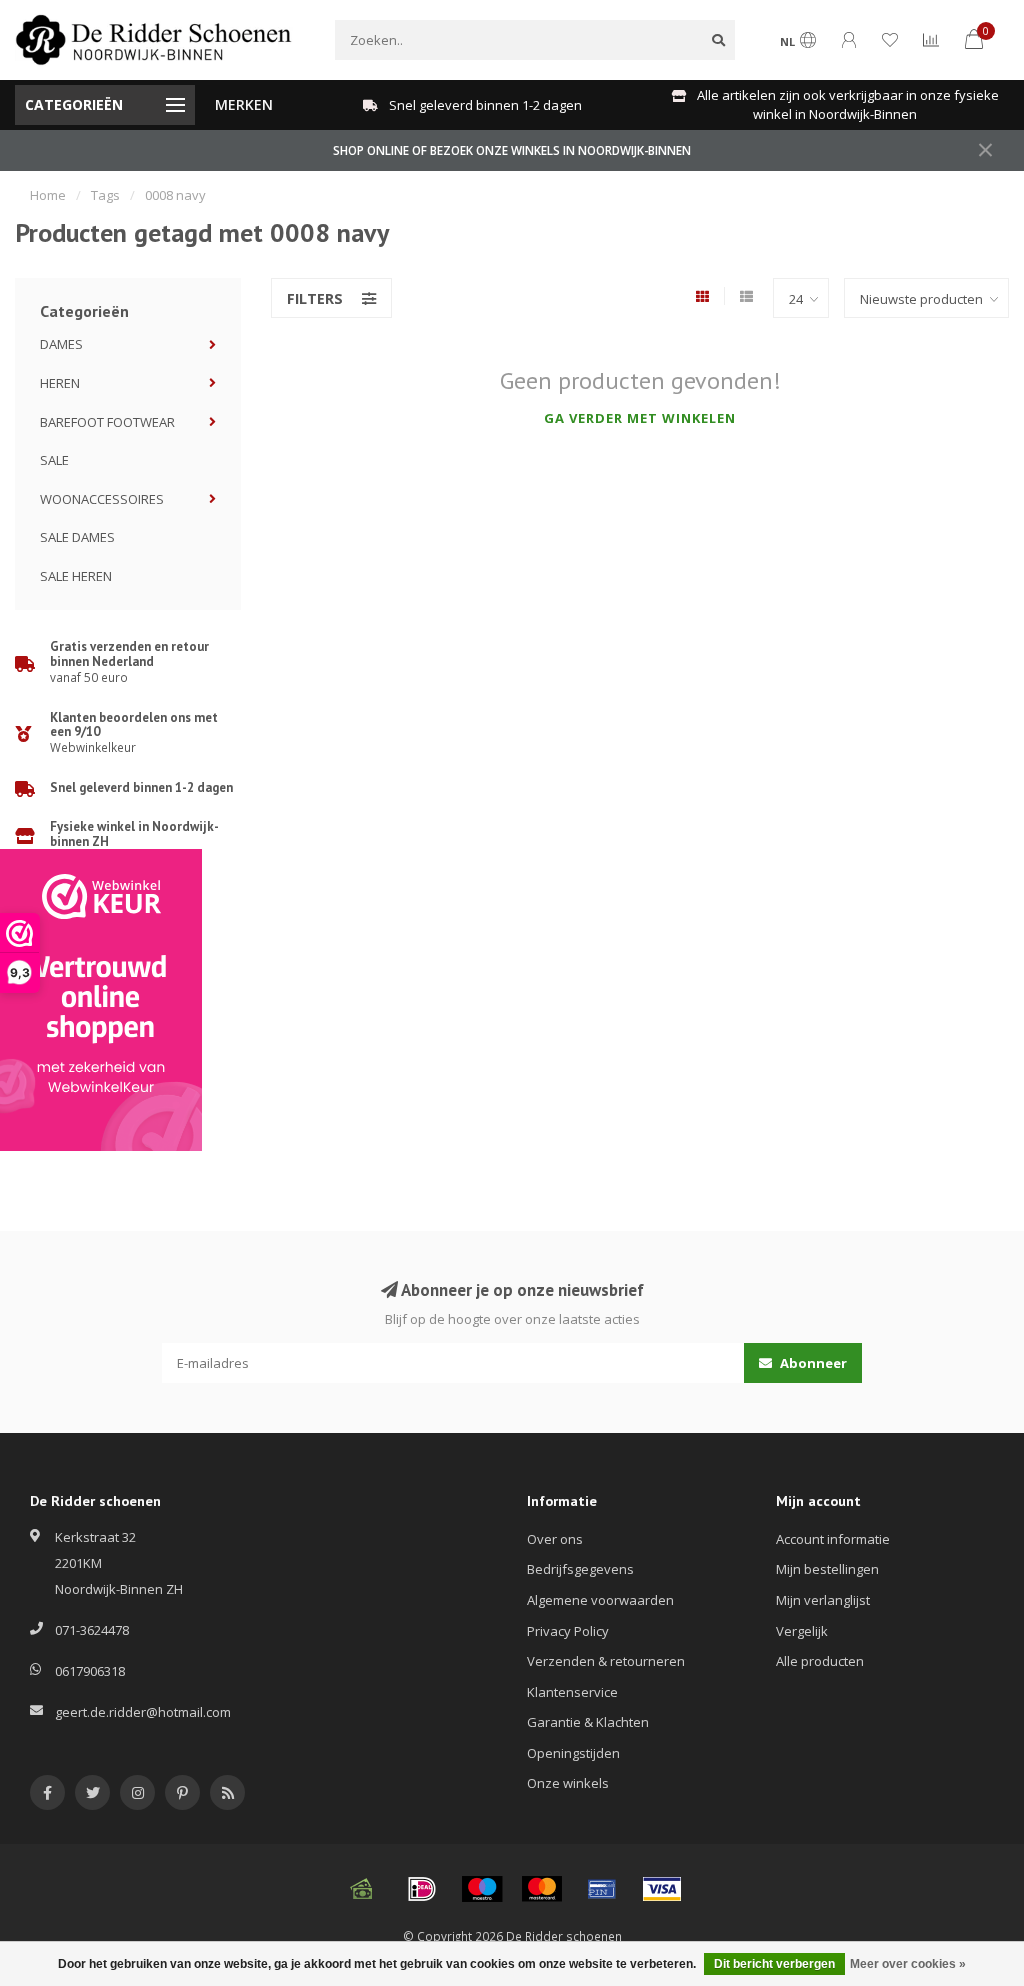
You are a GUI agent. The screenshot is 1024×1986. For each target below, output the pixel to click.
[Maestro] (482, 1889)
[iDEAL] (422, 1889)
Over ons (555, 1539)
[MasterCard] (542, 1889)
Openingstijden (573, 1753)
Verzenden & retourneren (606, 1661)
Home (48, 195)
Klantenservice (572, 1692)
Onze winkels (568, 1783)
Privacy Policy (568, 1631)
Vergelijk (802, 1631)
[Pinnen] (602, 1889)
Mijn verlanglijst (823, 1600)
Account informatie (833, 1539)
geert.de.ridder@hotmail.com (143, 1712)
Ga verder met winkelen (640, 418)
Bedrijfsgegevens (580, 1569)
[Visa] (662, 1889)
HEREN (60, 383)
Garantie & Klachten (588, 1722)
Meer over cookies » (908, 1964)
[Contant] (362, 1889)
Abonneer (812, 1363)
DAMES (61, 344)
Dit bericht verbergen (774, 1964)
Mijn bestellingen (827, 1569)
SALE (54, 460)
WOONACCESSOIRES (102, 499)
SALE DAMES (77, 537)
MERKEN (244, 104)
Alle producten (820, 1661)
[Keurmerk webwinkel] (101, 1000)
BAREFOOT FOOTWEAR (107, 422)
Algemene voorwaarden (600, 1600)
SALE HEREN (76, 576)
